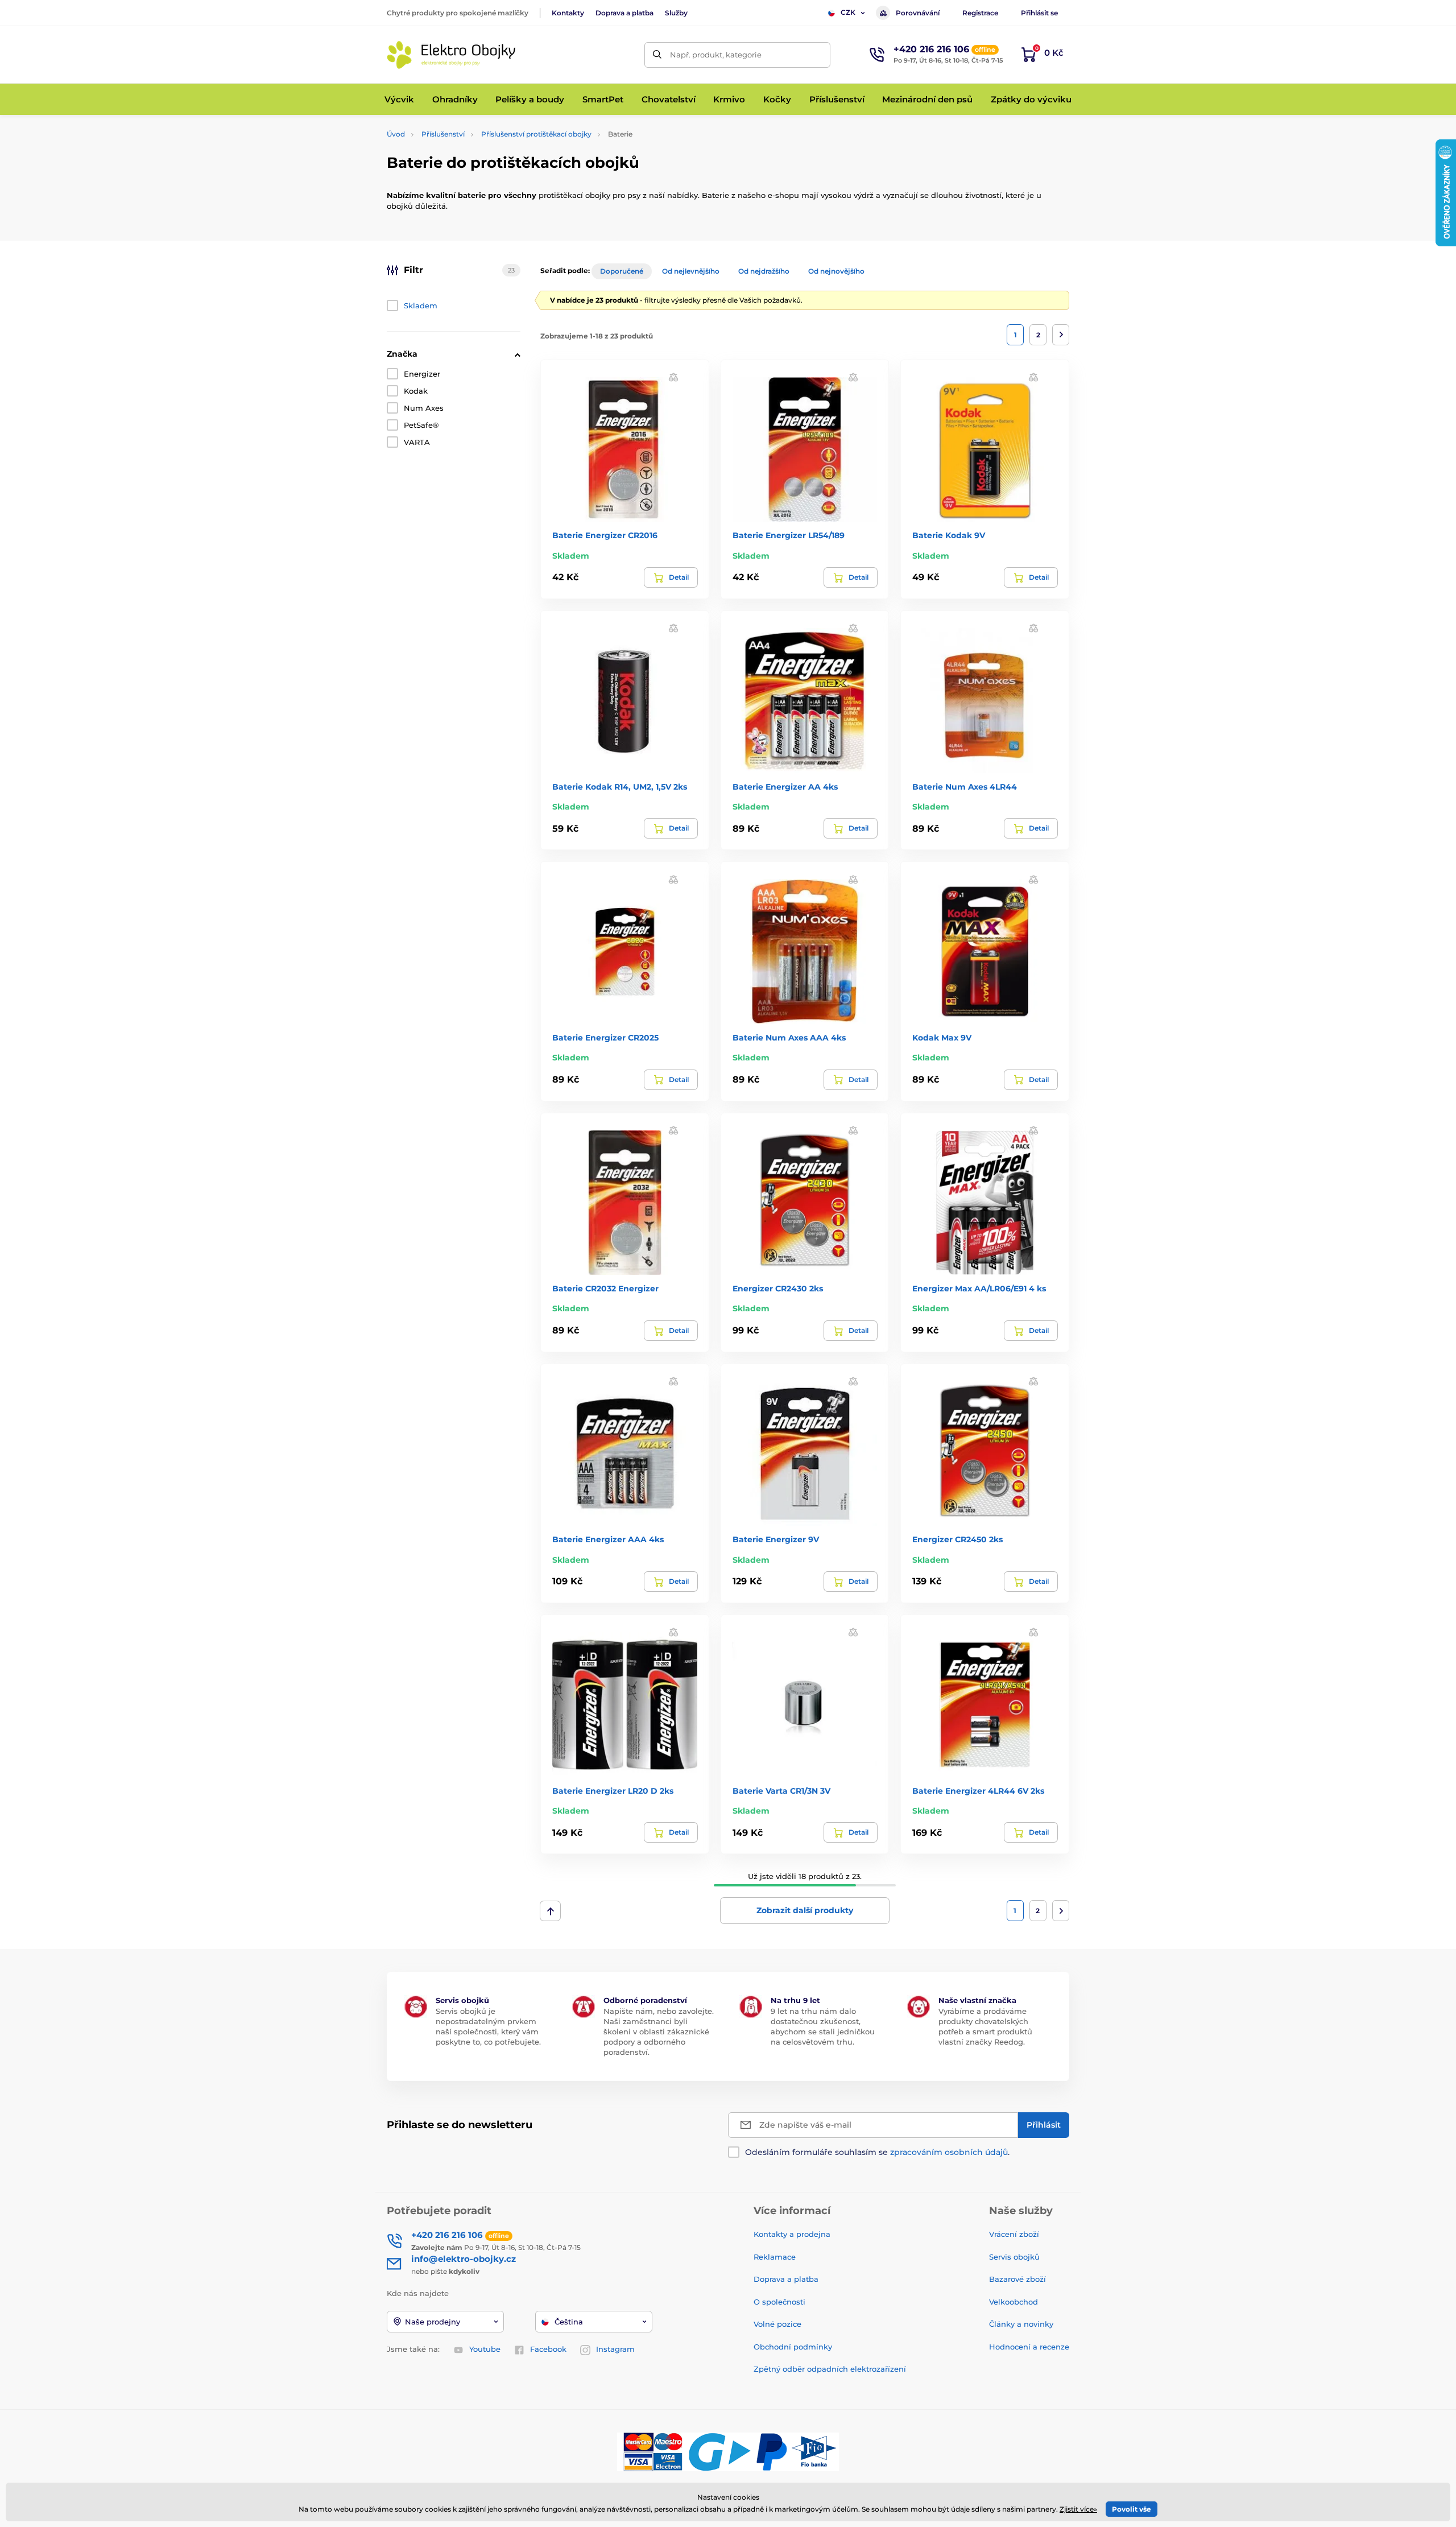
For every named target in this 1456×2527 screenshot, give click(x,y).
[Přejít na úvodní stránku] (452, 55)
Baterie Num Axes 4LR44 (965, 787)
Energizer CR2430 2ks (778, 1289)
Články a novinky (1021, 2324)
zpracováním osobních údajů (949, 2152)
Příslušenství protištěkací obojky (536, 134)
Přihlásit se (1039, 13)
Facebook (548, 2349)
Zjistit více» (1078, 2509)
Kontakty (568, 13)
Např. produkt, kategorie (716, 55)
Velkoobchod (1014, 2302)
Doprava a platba (624, 13)
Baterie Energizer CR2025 (605, 1038)
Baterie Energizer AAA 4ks (608, 1539)
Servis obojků (1014, 2257)
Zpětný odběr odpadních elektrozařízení (830, 2369)
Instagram (615, 2349)
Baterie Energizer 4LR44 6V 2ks (978, 1791)
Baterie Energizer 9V (776, 1539)
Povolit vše (1132, 2509)
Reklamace (775, 2257)
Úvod (396, 134)
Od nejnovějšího (836, 271)
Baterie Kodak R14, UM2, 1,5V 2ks (620, 787)
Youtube (485, 2349)
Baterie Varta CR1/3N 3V (781, 1791)
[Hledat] (657, 55)
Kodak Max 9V (942, 1038)
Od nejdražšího (764, 271)
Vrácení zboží (1014, 2234)
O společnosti (779, 2302)
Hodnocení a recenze (1029, 2347)
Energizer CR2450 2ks (957, 1539)
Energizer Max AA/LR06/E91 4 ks (979, 1289)
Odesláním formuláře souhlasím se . (877, 2152)
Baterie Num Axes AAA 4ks (789, 1038)
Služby (676, 13)
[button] (673, 377)
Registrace (980, 13)
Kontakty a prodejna (792, 2234)
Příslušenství (443, 134)
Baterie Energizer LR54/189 (789, 535)
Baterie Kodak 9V (949, 535)
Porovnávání (918, 13)
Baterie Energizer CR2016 (605, 535)
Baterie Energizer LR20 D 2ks (613, 1791)
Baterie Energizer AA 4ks (785, 787)
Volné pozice (777, 2324)
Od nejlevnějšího (691, 271)
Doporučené (622, 271)
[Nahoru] (550, 1911)
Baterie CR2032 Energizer (605, 1289)
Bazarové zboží (1017, 2279)
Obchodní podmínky (793, 2347)
